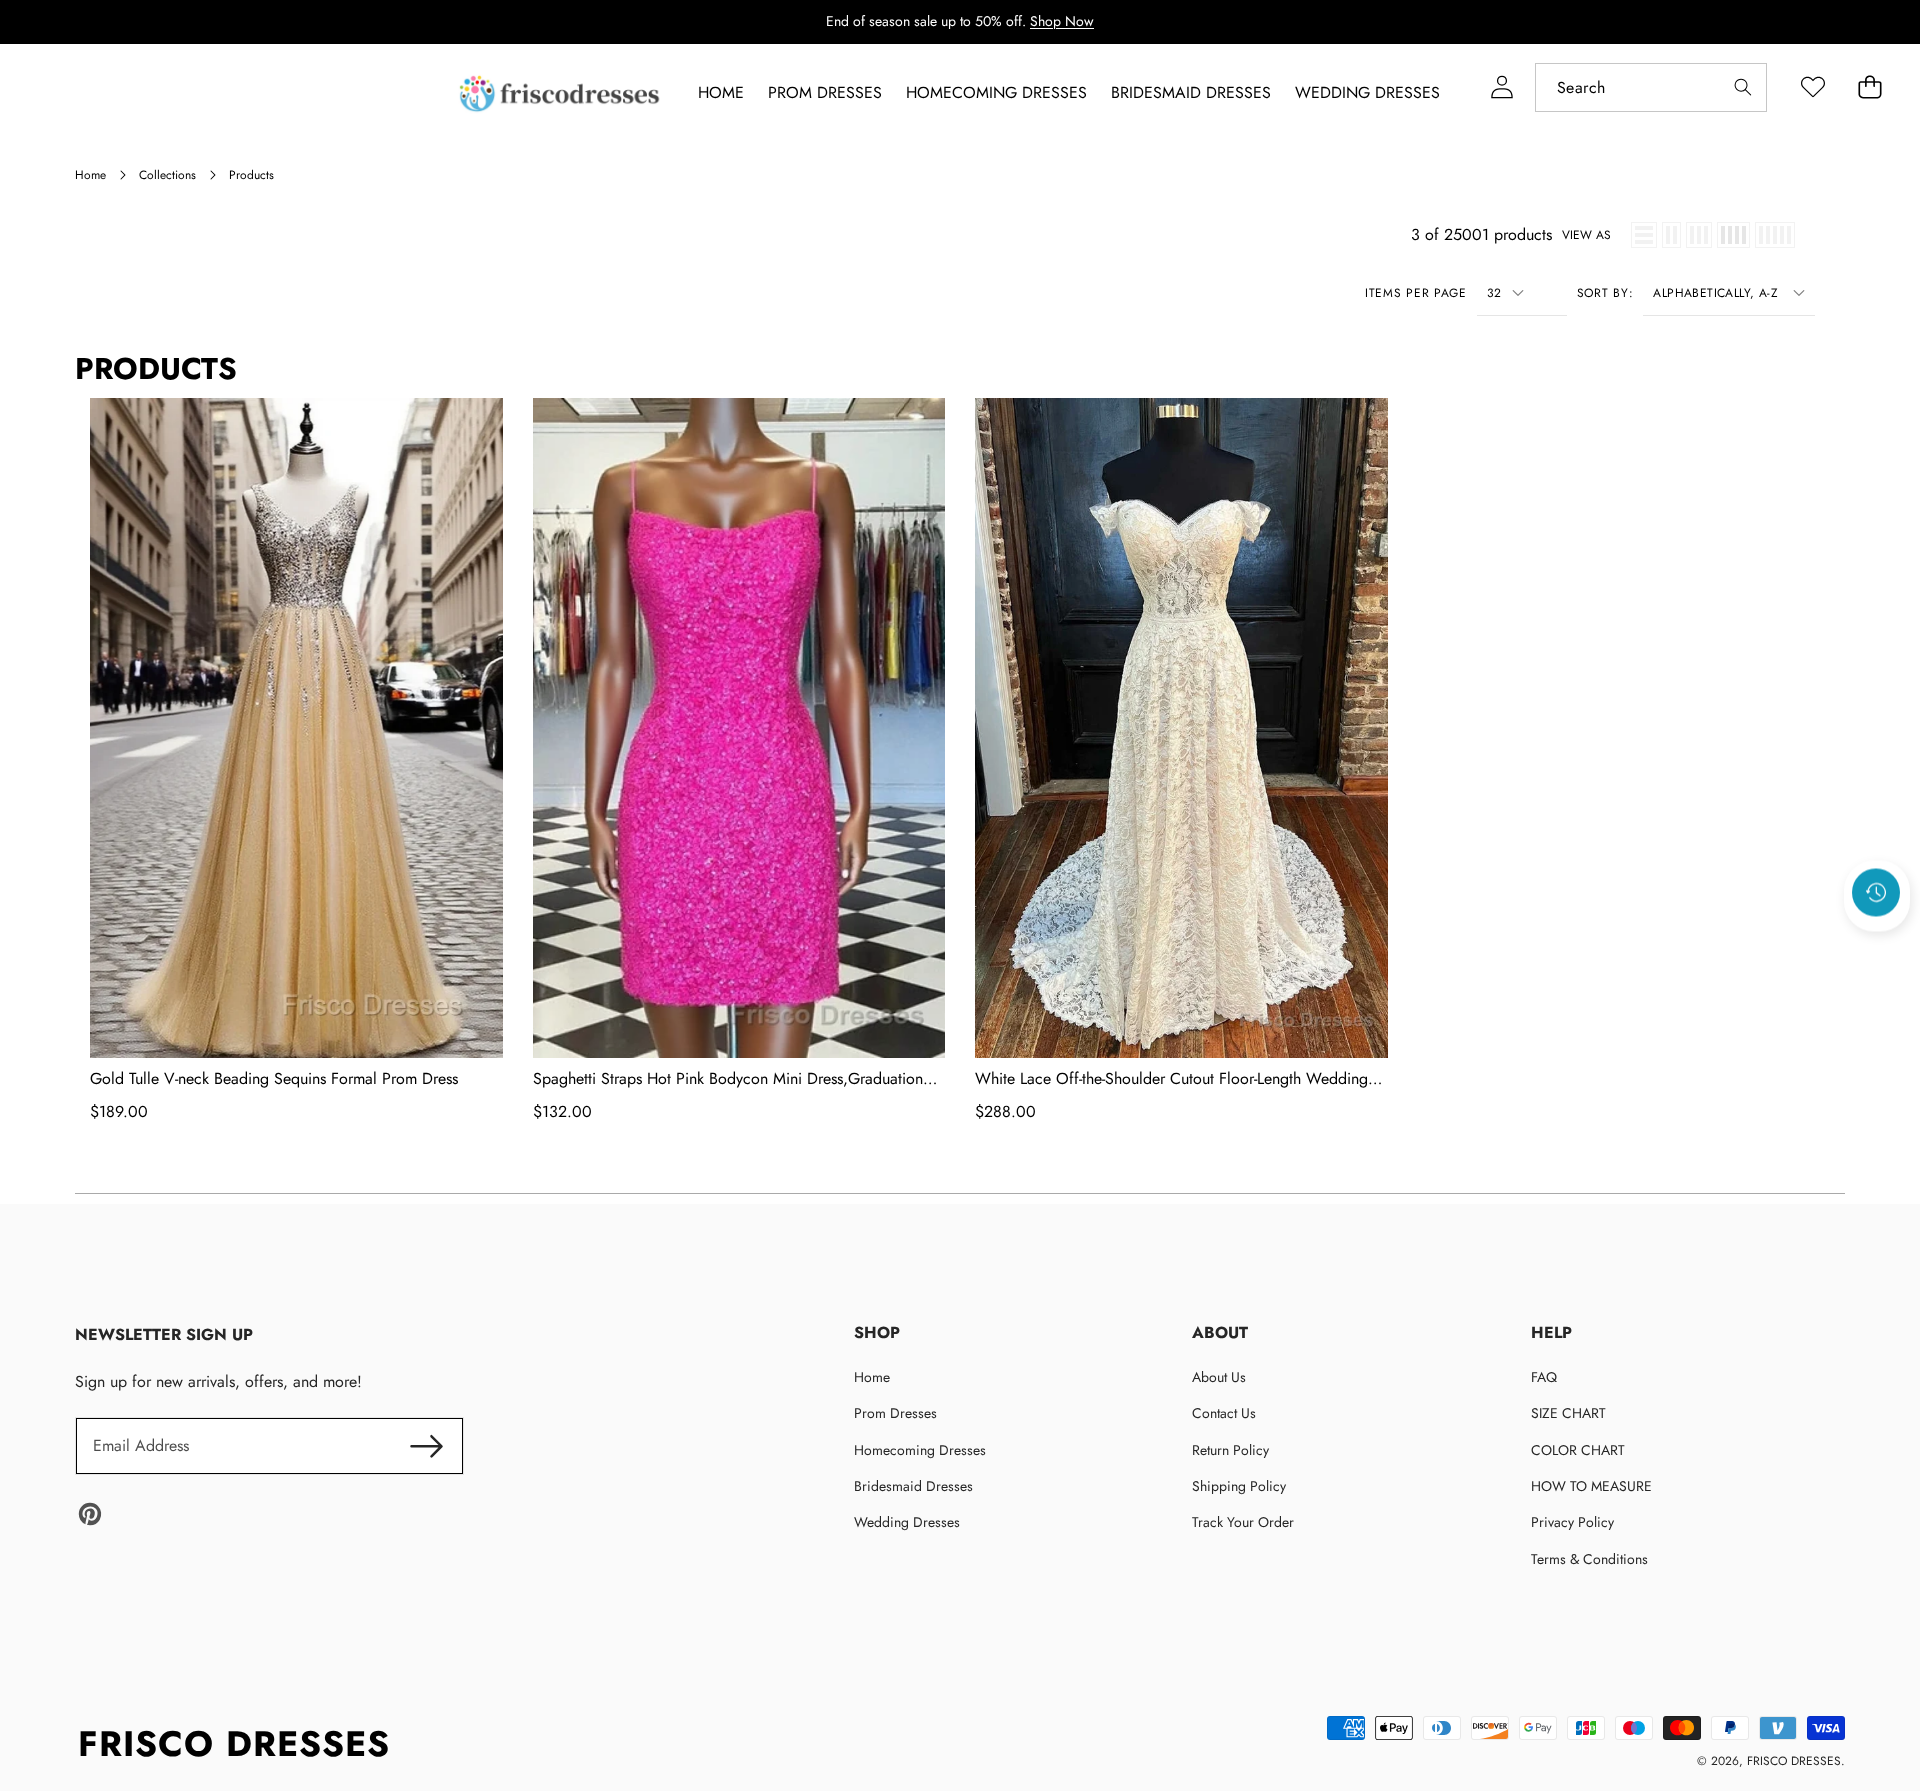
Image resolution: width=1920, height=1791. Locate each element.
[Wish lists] (1812, 87)
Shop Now (1062, 21)
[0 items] (1869, 87)
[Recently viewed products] (1876, 892)
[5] (1775, 235)
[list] (1644, 235)
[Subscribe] (426, 1446)
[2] (1671, 235)
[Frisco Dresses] (561, 93)
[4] (1733, 235)
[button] (1877, 946)
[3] (1699, 235)
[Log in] (1501, 87)
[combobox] (1651, 87)
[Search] (1742, 87)
